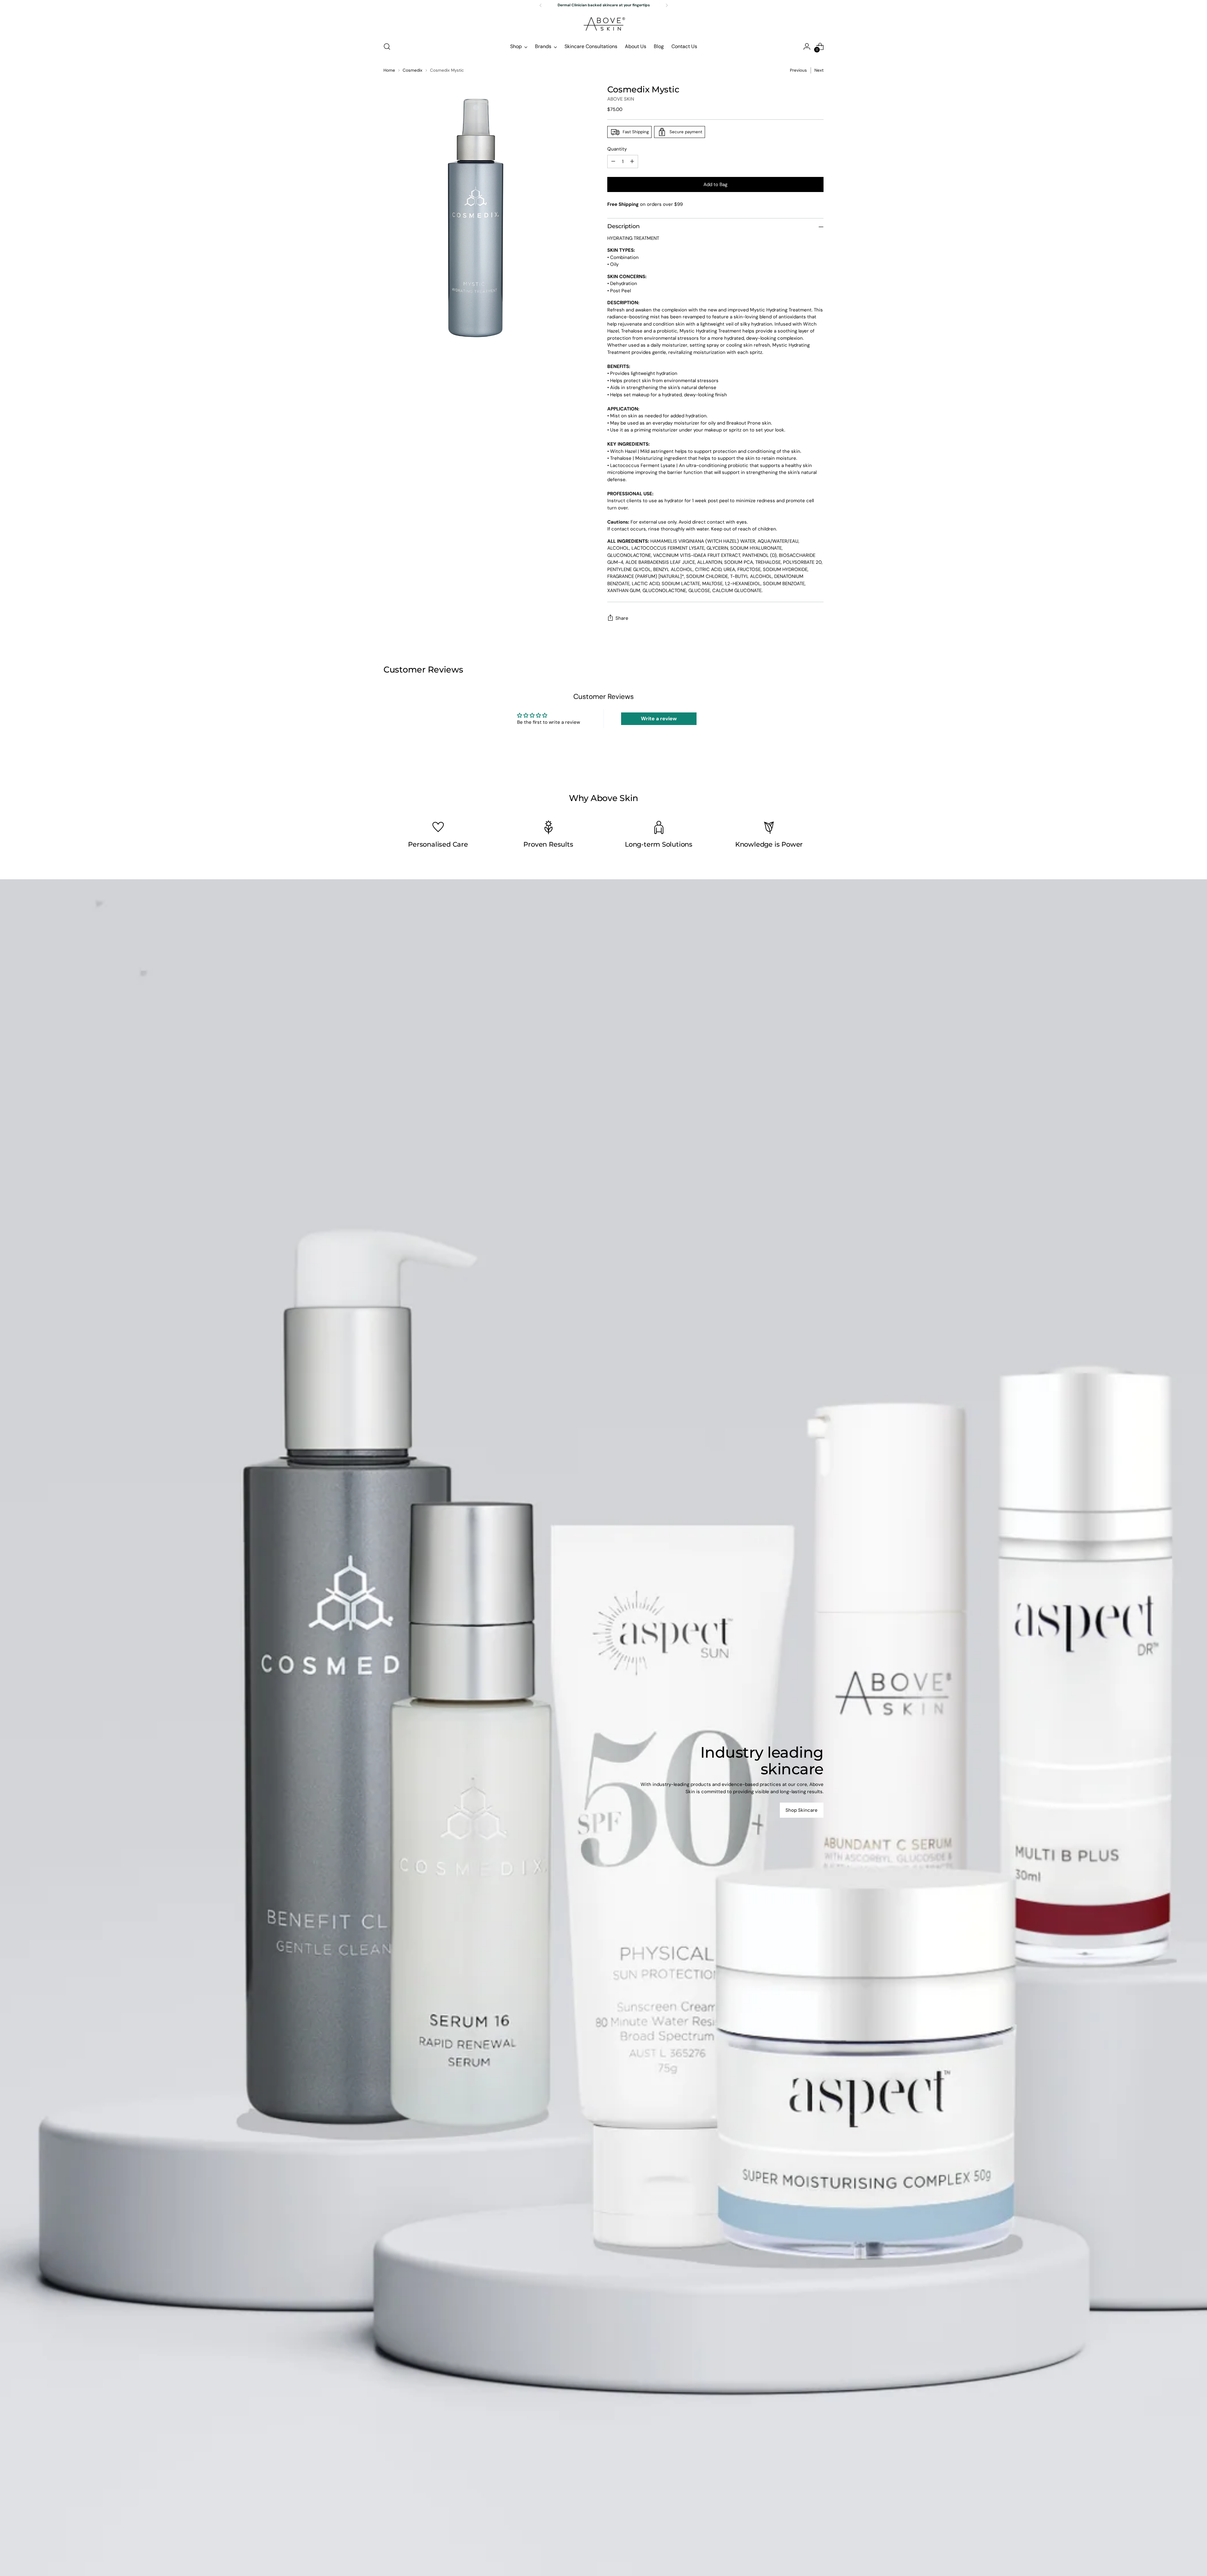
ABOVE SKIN (621, 99)
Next (819, 70)
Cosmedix (413, 70)
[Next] (667, 5)
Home (389, 70)
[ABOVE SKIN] (603, 24)
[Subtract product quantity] (613, 162)
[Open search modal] (387, 47)
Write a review (659, 719)
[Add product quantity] (632, 162)
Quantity (617, 149)
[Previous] (541, 5)
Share (622, 618)
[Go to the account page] (807, 47)
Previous (798, 70)
